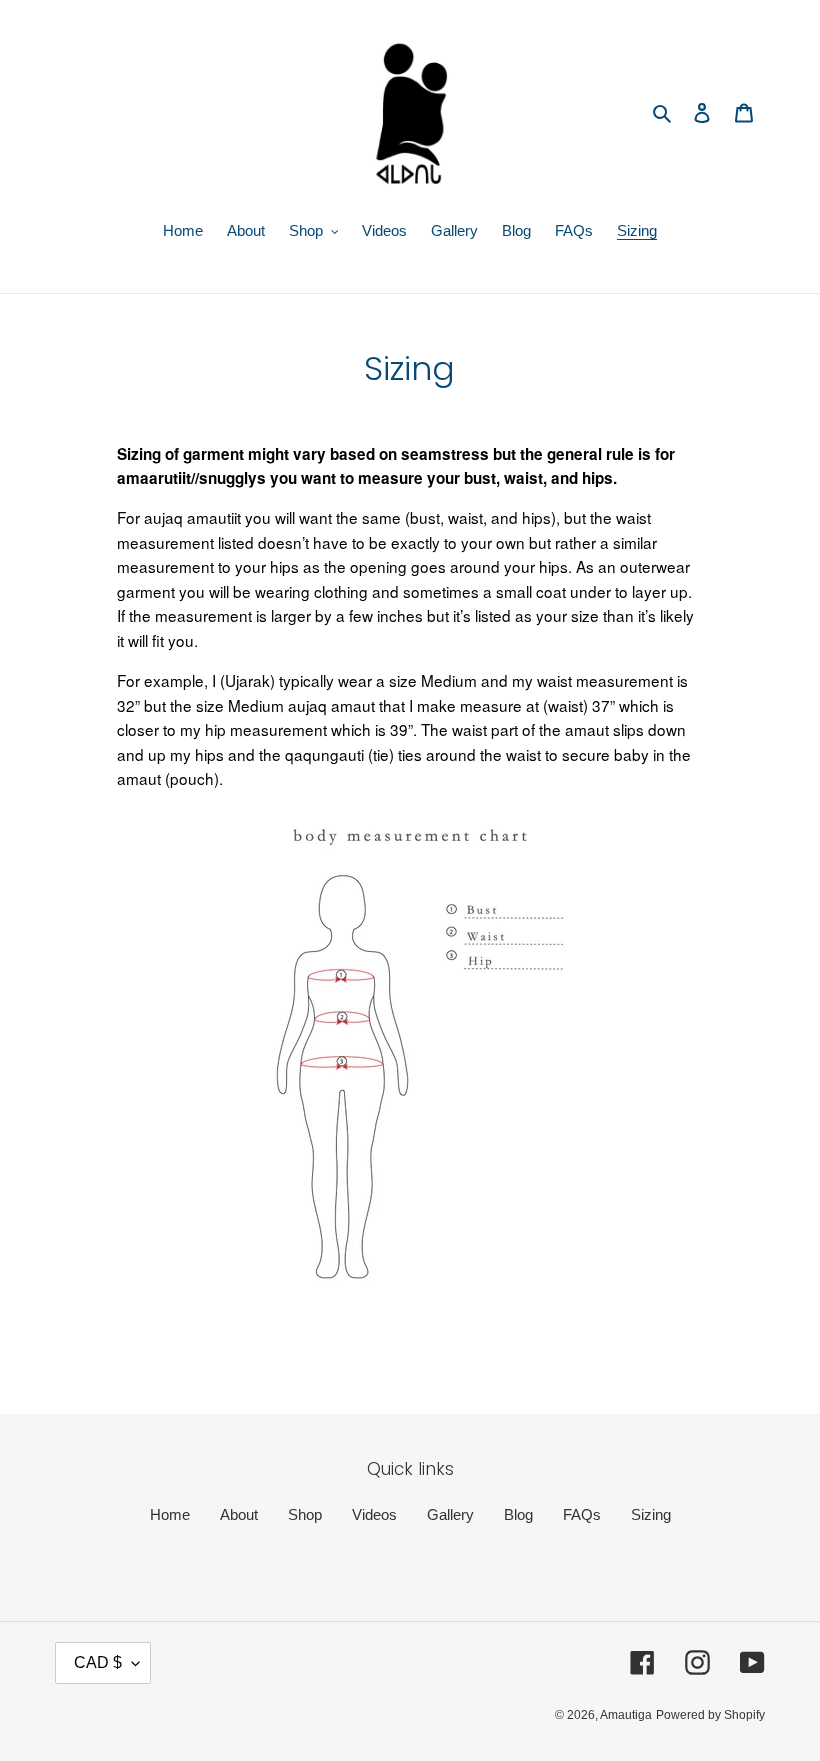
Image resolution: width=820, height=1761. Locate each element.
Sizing (651, 1514)
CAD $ (98, 1662)
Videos (374, 1514)
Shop (305, 1514)
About (239, 1514)
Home (170, 1514)
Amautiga (626, 1715)
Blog (518, 1514)
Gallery (450, 1514)
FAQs (582, 1514)
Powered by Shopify (710, 1715)
